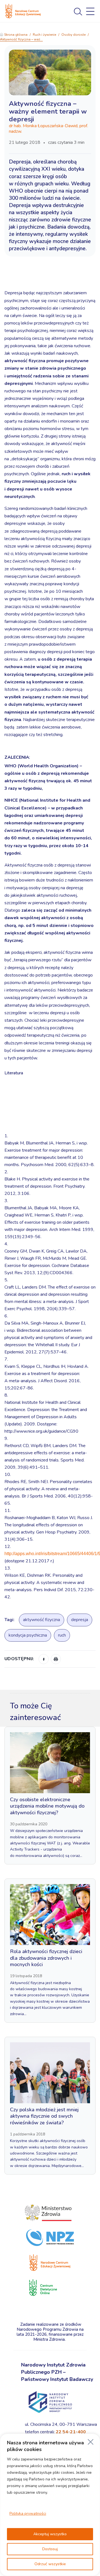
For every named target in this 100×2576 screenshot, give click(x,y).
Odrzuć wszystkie (50, 2564)
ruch (62, 1635)
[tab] (50, 1096)
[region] (50, 2505)
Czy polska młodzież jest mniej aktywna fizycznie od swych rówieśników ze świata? (44, 2116)
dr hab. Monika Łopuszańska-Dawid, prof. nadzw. (48, 129)
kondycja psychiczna (28, 1635)
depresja (80, 1620)
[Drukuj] (56, 1659)
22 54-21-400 (71, 2432)
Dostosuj (50, 2549)
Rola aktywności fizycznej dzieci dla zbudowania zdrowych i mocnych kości (46, 1958)
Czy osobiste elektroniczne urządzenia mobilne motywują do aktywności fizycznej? (47, 1806)
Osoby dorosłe (73, 35)
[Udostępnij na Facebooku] (44, 1659)
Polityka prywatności (28, 2514)
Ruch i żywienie (44, 35)
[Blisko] (91, 2442)
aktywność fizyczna (42, 1620)
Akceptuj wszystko (50, 2534)
